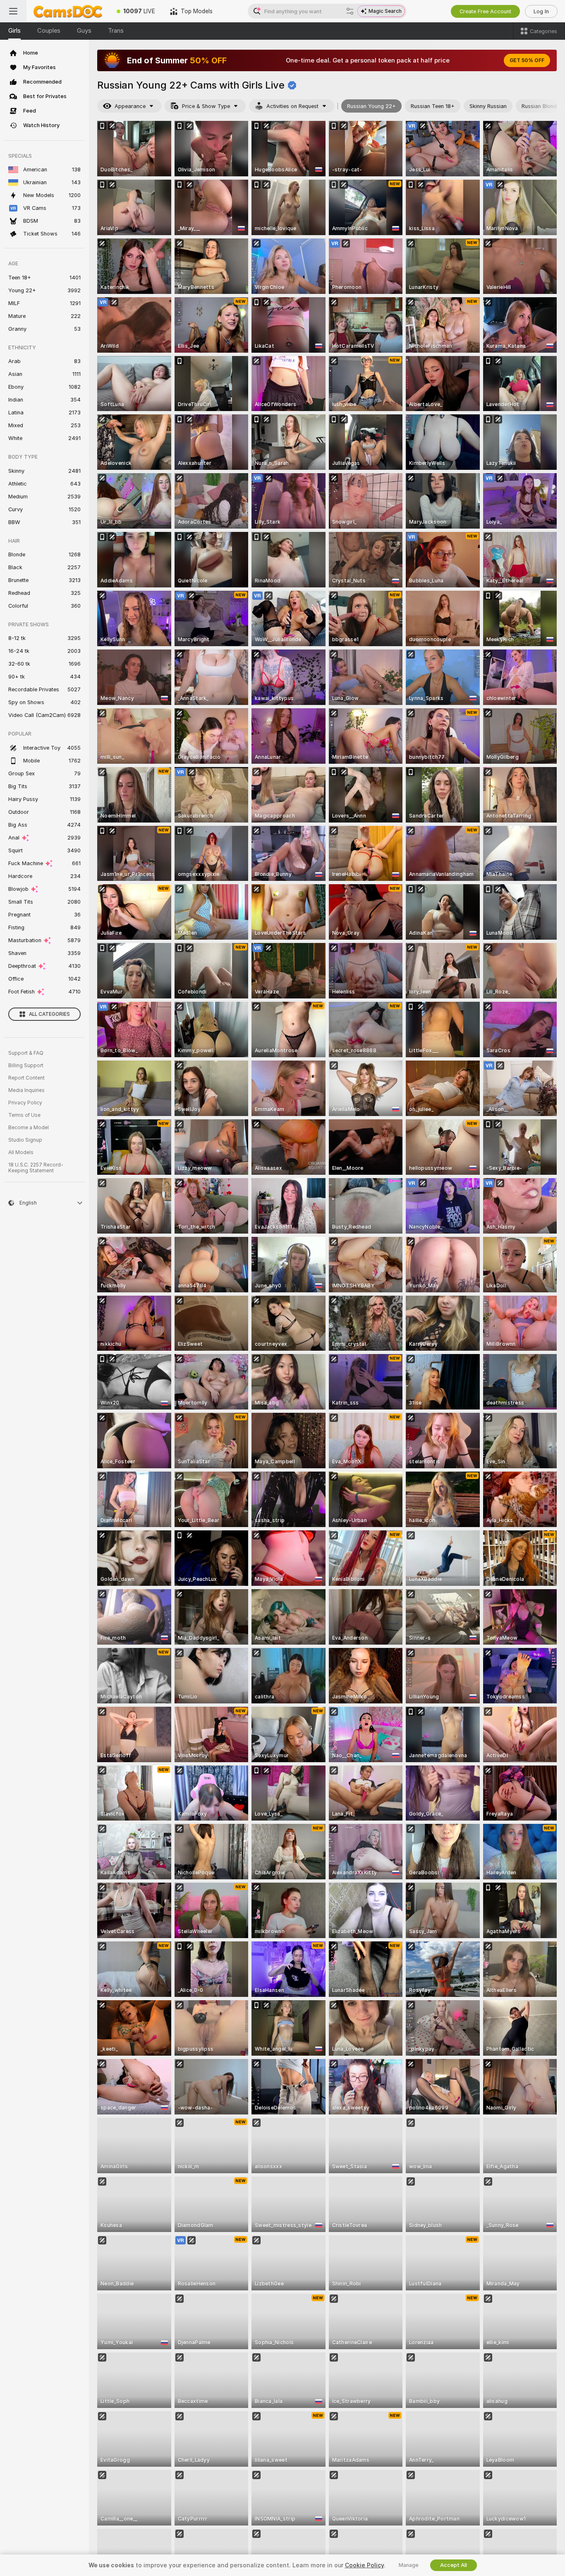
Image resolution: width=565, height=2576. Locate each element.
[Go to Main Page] (68, 11)
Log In (541, 11)
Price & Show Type (206, 106)
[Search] (350, 11)
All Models (21, 1152)
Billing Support (26, 1066)
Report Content (26, 1078)
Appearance (130, 106)
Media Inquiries (26, 1090)
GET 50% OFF (527, 60)
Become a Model (29, 1128)
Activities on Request (292, 106)
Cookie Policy (364, 2565)
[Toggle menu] (13, 11)
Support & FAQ (26, 1053)
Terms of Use (24, 1115)
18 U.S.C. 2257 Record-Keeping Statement (36, 1168)
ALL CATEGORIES (49, 1014)
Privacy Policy (25, 1103)
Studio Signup (25, 1140)
